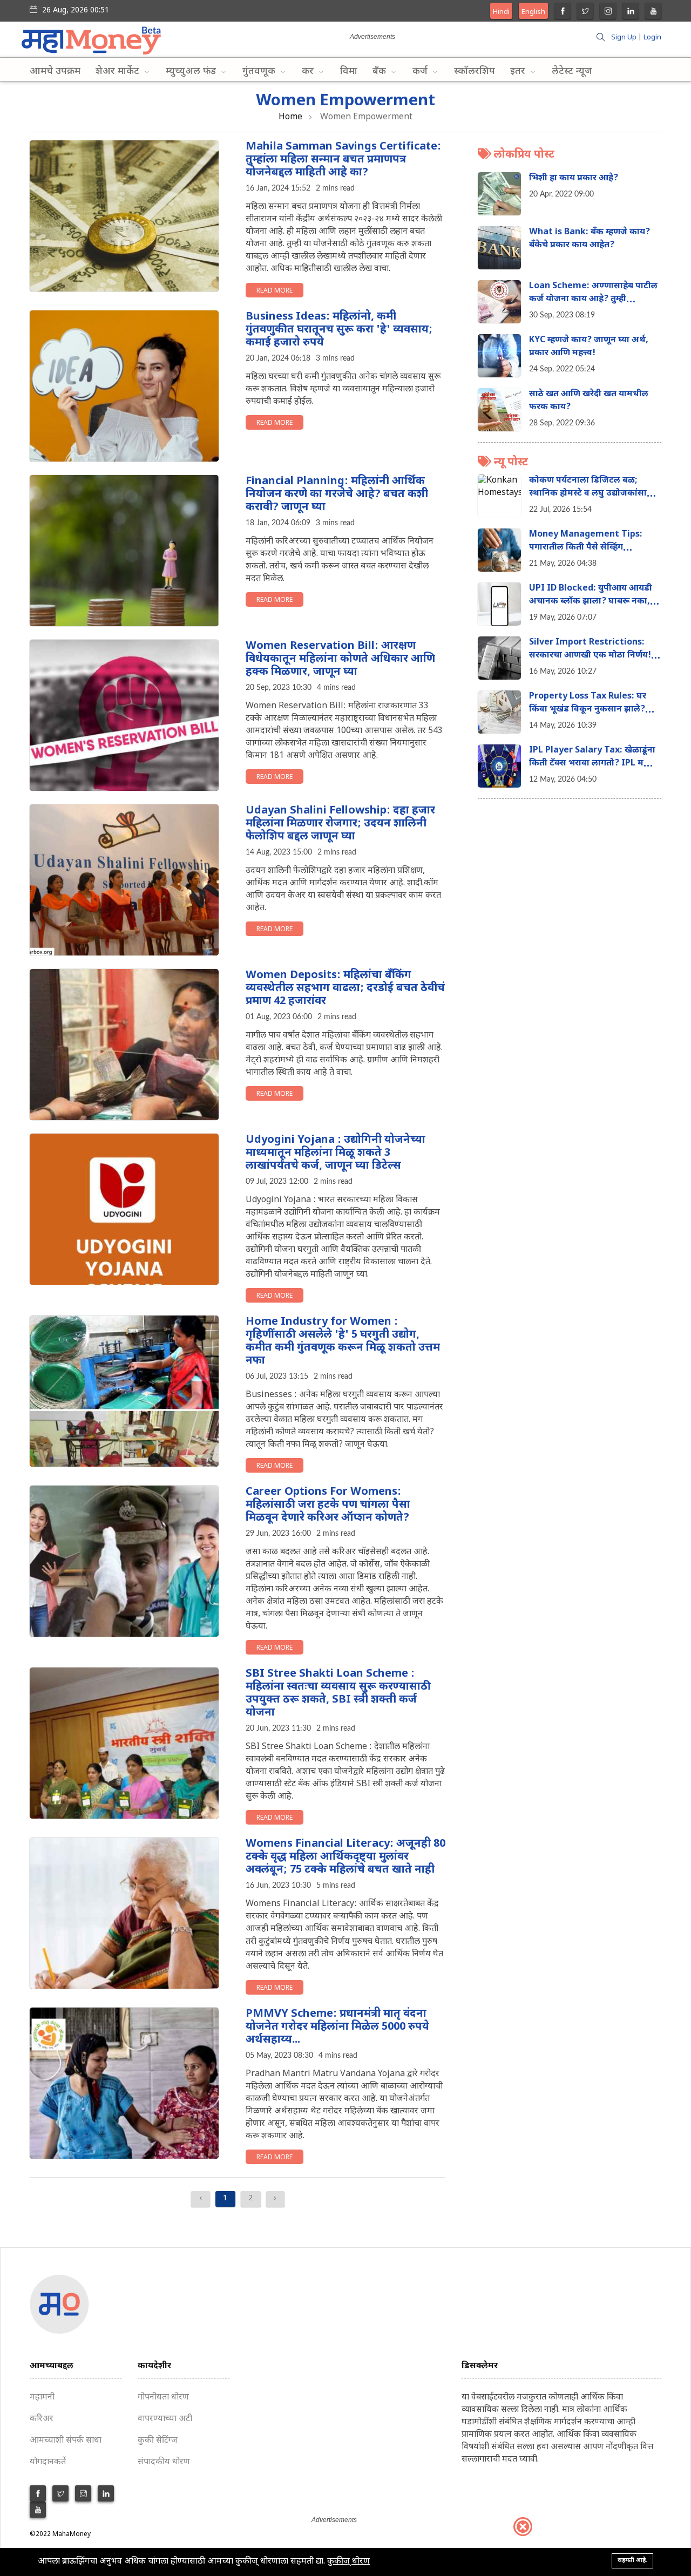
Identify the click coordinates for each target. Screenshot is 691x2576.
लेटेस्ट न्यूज (572, 72)
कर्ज (421, 72)
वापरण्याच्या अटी (165, 2419)
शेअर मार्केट (119, 72)
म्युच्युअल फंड (192, 72)
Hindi (501, 12)
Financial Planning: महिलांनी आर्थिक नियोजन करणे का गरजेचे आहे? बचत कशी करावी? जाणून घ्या (337, 494)
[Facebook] (563, 12)
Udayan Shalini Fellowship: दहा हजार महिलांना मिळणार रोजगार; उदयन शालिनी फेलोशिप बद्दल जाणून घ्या (340, 824)
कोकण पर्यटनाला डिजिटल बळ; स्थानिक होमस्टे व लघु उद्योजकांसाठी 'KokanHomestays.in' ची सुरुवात (594, 494)
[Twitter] (585, 12)
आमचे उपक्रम (55, 72)
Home (290, 117)
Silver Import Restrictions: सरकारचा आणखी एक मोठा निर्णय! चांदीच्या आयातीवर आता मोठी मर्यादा (593, 656)
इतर (519, 72)
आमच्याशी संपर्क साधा (66, 2441)
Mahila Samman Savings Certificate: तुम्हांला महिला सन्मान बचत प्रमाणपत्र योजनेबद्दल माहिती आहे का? (343, 160)
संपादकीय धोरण (164, 2462)
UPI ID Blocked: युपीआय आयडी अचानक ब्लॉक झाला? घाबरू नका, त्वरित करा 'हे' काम (591, 602)
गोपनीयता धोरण (163, 2398)
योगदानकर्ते (48, 2462)
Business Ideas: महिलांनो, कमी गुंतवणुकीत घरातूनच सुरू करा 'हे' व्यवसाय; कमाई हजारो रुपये (339, 330)
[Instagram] (608, 12)
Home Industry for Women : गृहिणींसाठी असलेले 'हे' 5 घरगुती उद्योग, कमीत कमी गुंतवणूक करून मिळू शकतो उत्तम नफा (343, 1341)
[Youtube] (653, 12)
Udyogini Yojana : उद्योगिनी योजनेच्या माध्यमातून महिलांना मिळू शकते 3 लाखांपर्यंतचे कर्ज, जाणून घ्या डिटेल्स (336, 1153)
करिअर (42, 2419)
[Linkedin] (631, 12)
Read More (275, 291)
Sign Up (624, 38)
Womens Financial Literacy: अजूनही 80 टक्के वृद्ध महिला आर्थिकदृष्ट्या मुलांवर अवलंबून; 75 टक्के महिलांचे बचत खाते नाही (345, 1857)
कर (309, 72)
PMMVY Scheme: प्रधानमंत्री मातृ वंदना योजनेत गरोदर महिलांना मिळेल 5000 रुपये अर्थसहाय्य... (337, 2027)
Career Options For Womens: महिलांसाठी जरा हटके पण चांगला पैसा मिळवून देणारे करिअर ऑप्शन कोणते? (328, 1505)
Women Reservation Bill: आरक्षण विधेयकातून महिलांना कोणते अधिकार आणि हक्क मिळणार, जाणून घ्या (340, 659)
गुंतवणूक (260, 72)
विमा (349, 72)
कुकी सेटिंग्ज (158, 2441)
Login (652, 38)
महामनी (42, 2398)
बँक (381, 72)
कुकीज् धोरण (348, 2562)
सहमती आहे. (632, 2560)
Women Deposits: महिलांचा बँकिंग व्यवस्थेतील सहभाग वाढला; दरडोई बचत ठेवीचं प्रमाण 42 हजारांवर (345, 988)
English (533, 12)
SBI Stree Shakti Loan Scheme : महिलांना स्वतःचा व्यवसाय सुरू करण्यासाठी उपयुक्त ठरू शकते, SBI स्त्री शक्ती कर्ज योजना (338, 1693)
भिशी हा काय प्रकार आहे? (574, 178)
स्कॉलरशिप (475, 72)
